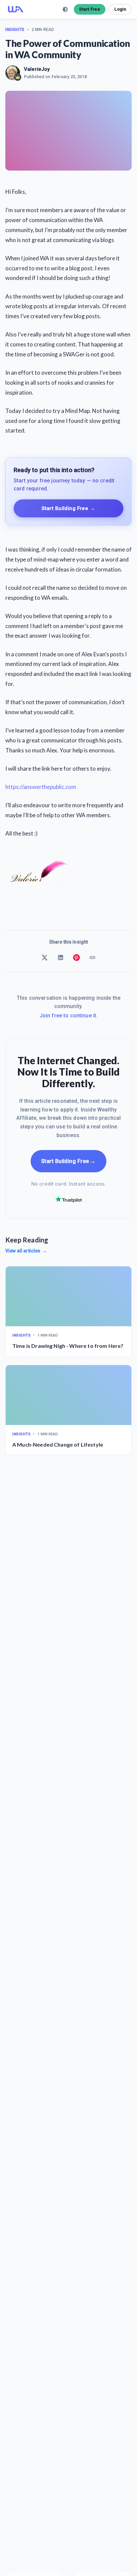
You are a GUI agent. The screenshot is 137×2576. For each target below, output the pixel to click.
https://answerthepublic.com (41, 787)
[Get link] (92, 958)
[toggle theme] (65, 9)
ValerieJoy (37, 69)
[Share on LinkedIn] (61, 958)
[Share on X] (45, 958)
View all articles (26, 1251)
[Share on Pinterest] (76, 958)
